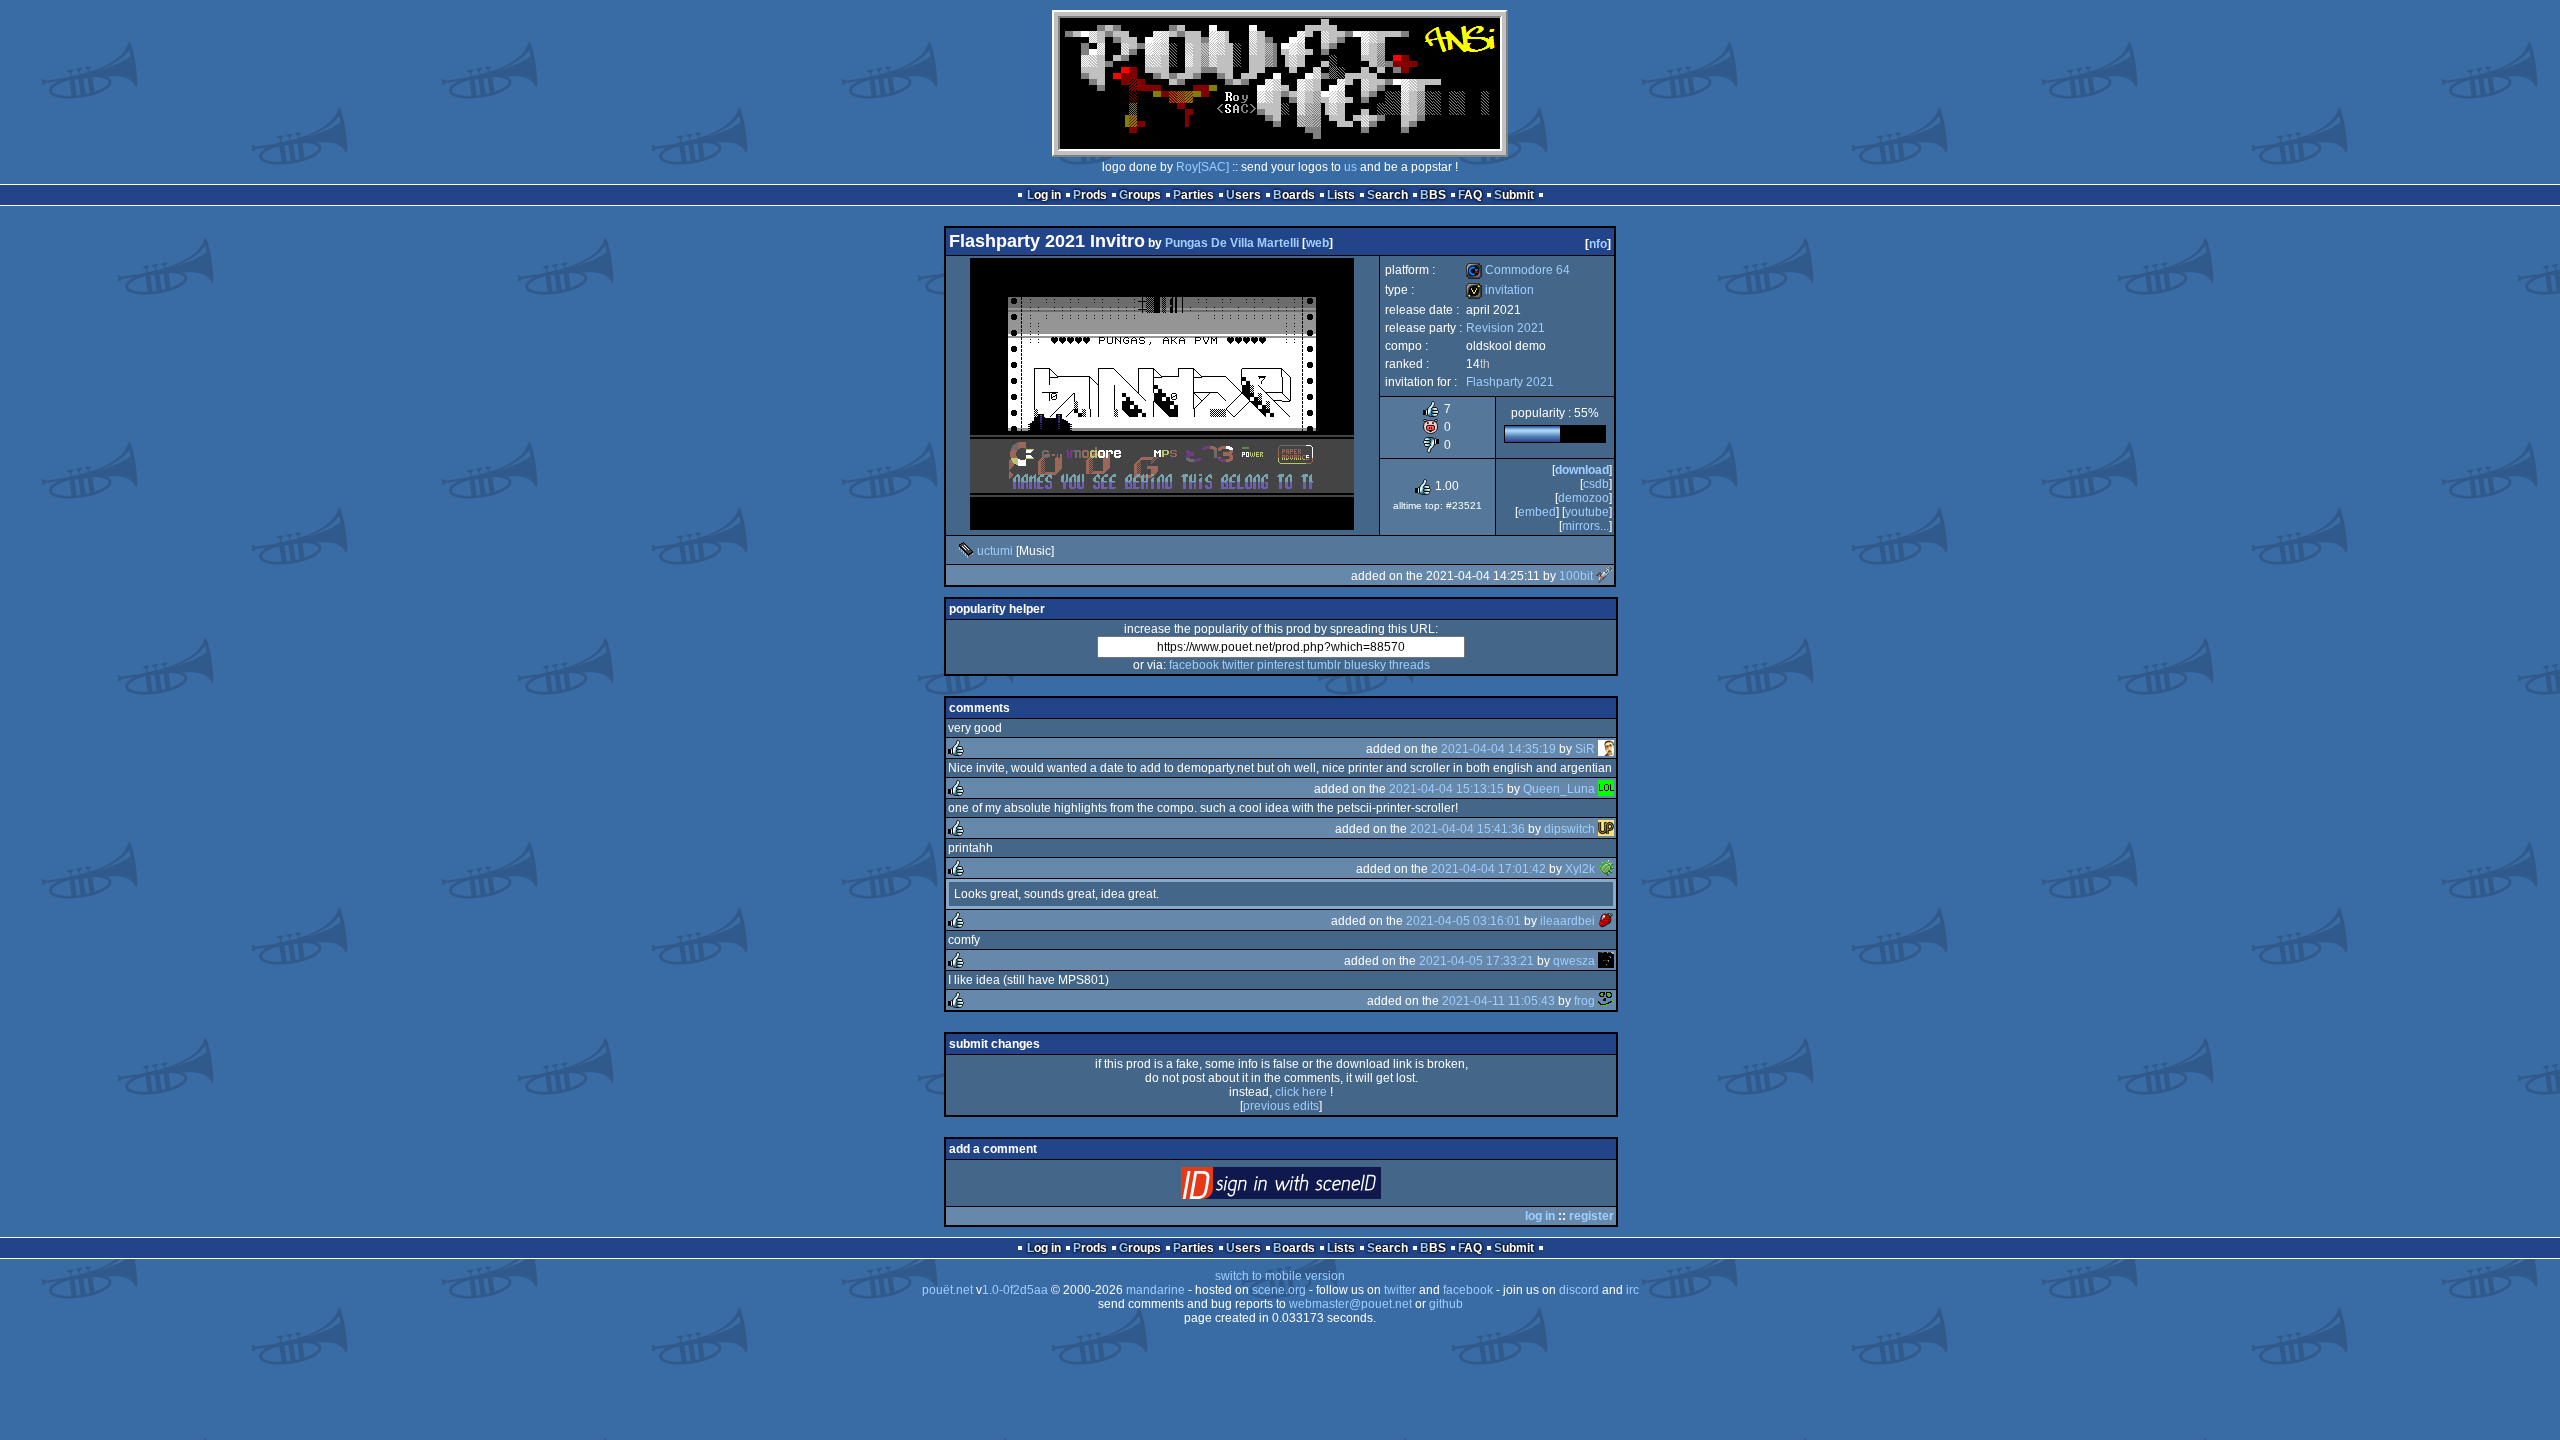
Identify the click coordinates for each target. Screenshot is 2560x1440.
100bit (1576, 576)
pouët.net (947, 1290)
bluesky (1365, 665)
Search (1387, 195)
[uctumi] (966, 551)
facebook (1194, 665)
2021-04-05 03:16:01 (1463, 921)
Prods (1090, 195)
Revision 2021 (1505, 328)
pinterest (1280, 665)
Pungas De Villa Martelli (1232, 243)
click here (1301, 1092)
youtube (1587, 512)
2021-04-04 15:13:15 (1446, 789)
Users (1243, 195)
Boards (1294, 195)
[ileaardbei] (1606, 921)
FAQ (1470, 195)
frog (1584, 1001)
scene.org (1279, 1290)
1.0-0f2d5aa (1015, 1290)
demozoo (1583, 498)
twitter (1238, 665)
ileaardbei (1567, 921)
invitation (1500, 290)
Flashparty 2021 (1510, 382)
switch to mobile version (1280, 1276)
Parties (1193, 195)
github (1446, 1304)
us (1350, 167)
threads (1409, 665)
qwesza (1574, 961)
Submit (1514, 195)
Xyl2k (1580, 869)
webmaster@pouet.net (1350, 1304)
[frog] (1606, 1001)
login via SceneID (1314, 1187)
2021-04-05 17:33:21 (1476, 961)
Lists (1341, 195)
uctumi (995, 551)
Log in (1044, 195)
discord (1579, 1290)
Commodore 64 (1518, 270)
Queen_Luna (1559, 789)
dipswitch (1569, 829)
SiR (1585, 749)
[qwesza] (1606, 961)
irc (1632, 1290)
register (1591, 1216)
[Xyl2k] (1606, 869)
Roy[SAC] (1202, 167)
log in (1540, 1216)
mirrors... (1585, 526)
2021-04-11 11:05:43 (1498, 1001)
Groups (1140, 195)
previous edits (1281, 1106)
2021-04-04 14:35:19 (1498, 749)
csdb (1596, 484)
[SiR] (1606, 749)
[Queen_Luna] (1606, 789)
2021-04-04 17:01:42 (1488, 869)
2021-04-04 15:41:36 (1467, 829)
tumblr (1324, 665)
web (1317, 243)
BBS (1433, 195)
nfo (1598, 244)
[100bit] (1604, 576)
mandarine (1155, 1290)
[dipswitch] (1606, 829)
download (1582, 470)
